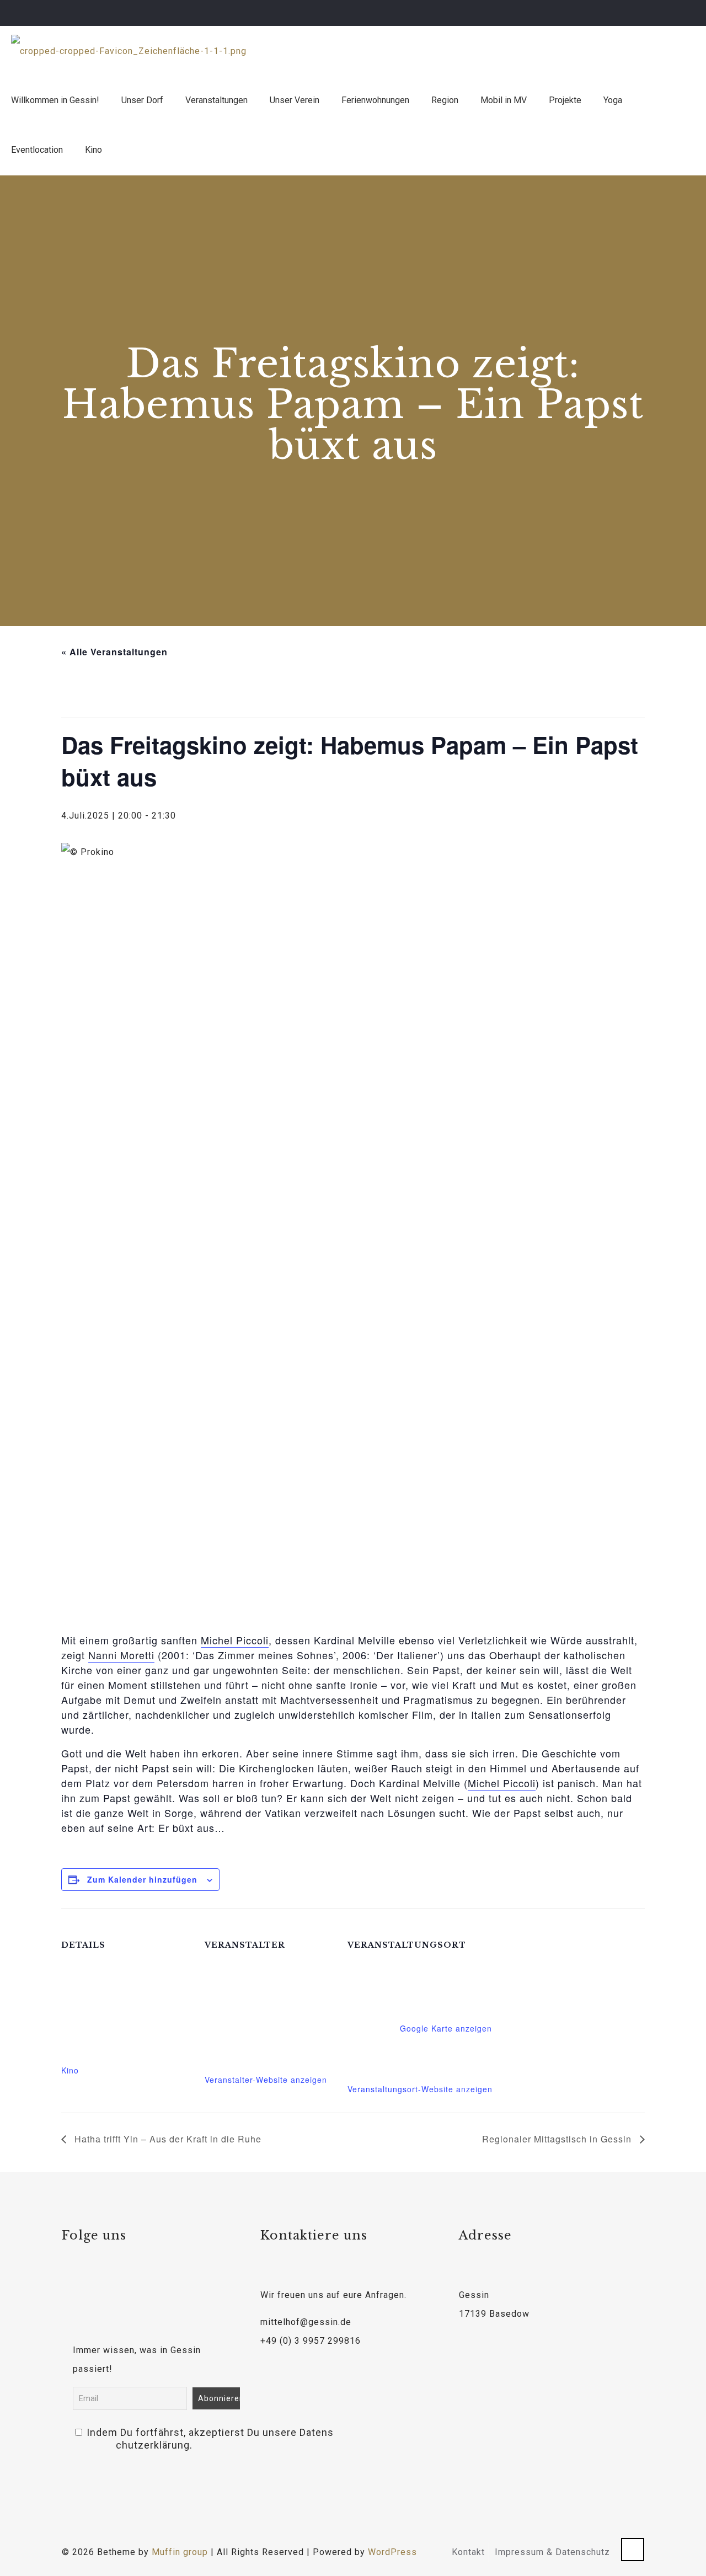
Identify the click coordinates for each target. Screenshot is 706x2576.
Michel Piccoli (235, 1640)
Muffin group (180, 2552)
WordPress (392, 2552)
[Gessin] (129, 51)
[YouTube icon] (668, 13)
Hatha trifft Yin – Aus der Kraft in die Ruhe (167, 2139)
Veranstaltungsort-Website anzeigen (420, 2089)
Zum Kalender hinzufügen (142, 1879)
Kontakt (468, 2552)
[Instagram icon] (682, 13)
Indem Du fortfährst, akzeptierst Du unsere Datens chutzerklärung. (154, 2439)
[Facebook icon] (654, 13)
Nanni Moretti (121, 1655)
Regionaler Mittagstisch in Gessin (558, 2139)
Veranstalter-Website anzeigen (266, 2080)
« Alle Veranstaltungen (114, 652)
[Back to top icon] (633, 2550)
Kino (70, 2070)
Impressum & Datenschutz (552, 2552)
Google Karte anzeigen (446, 2028)
